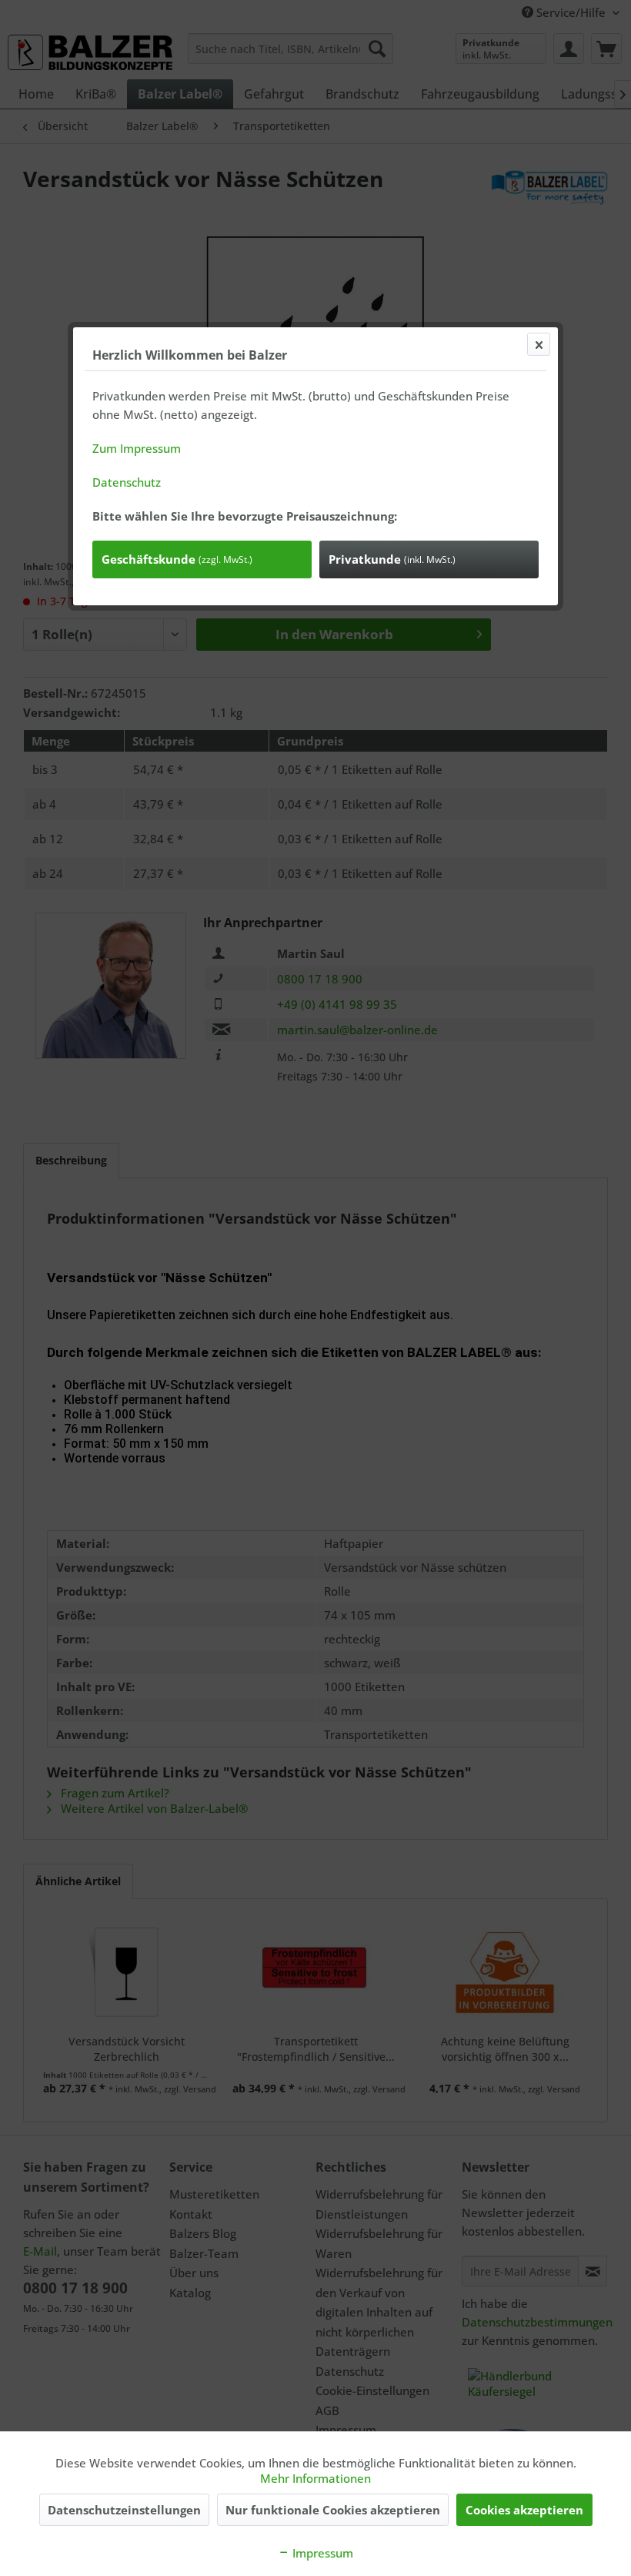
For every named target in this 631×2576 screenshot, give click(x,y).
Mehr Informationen (315, 2478)
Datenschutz (127, 482)
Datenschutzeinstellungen (124, 2510)
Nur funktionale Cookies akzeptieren (333, 2510)
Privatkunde (392, 559)
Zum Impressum (137, 448)
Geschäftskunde (177, 559)
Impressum (321, 2553)
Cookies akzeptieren (524, 2510)
